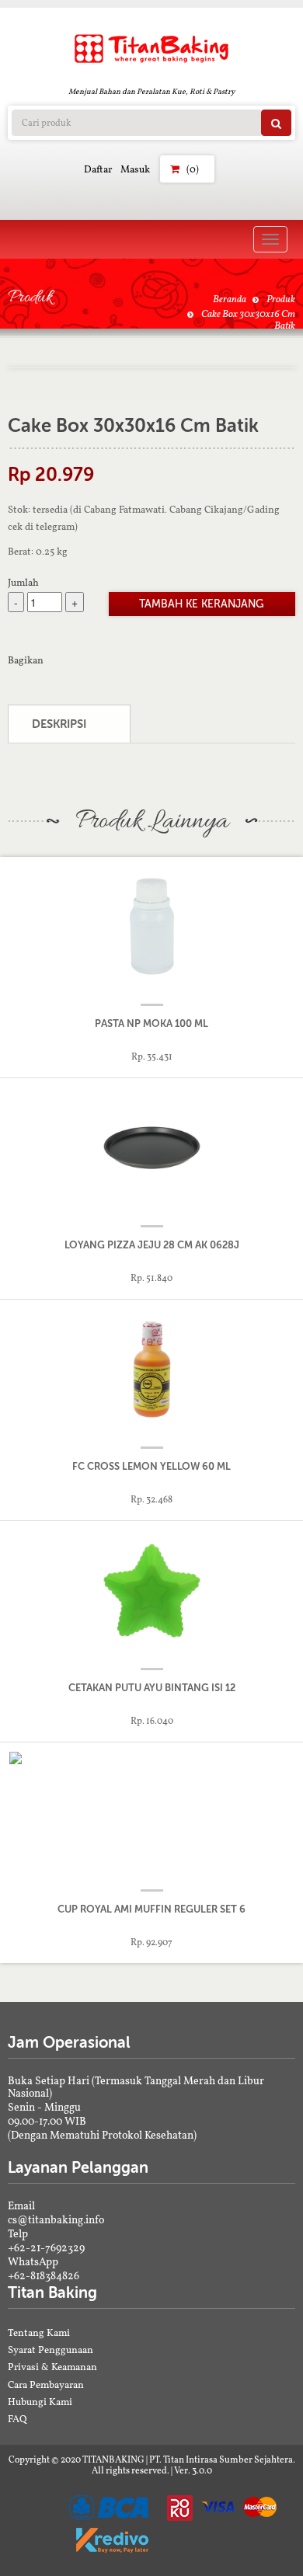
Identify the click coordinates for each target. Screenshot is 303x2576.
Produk (281, 299)
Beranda (230, 299)
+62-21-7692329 (46, 2247)
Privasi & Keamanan (52, 2367)
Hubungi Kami (40, 2402)
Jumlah (23, 582)
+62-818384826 (44, 2275)
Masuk (135, 169)
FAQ (17, 2419)
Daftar (98, 169)
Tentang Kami (39, 2332)
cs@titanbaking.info (56, 2219)
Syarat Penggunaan (50, 2350)
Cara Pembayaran (46, 2385)
